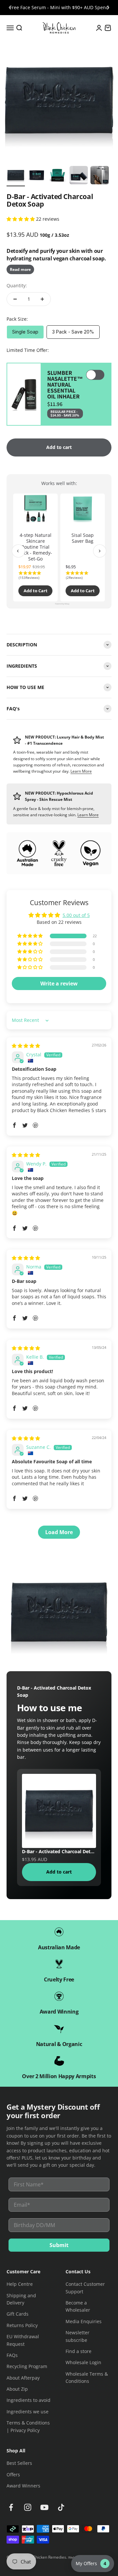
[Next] (100, 551)
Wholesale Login (83, 2362)
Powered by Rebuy (59, 604)
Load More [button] (59, 1532)
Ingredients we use (28, 2412)
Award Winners (23, 2486)
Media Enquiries (84, 2321)
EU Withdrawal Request (23, 2340)
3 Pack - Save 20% (73, 332)
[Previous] (18, 551)
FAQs (12, 2355)
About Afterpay (23, 2378)
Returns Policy (22, 2325)
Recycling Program (27, 2366)
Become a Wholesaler (78, 2306)
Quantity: (17, 285)
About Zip (17, 2389)
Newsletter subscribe (78, 2336)
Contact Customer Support (85, 2288)
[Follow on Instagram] (28, 2507)
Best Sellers (19, 2463)
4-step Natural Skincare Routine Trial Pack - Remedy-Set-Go (35, 547)
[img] (26, 1046)
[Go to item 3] (58, 176)
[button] (21, 219)
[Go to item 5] (100, 176)
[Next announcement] (108, 8)
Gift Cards (18, 2314)
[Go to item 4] (79, 176)
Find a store (79, 2351)
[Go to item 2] (37, 176)
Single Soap (25, 332)
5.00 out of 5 (76, 915)
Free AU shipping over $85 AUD (59, 7)
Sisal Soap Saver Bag (83, 538)
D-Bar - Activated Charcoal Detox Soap (59, 1851)
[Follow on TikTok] (61, 2507)
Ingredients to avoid (29, 2400)
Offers (13, 2475)
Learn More (81, 771)
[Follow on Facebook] (11, 2507)
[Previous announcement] (10, 8)
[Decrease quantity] (15, 299)
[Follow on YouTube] (44, 2507)
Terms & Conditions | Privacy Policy (28, 2426)
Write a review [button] (59, 984)
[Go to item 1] (16, 176)
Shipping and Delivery (21, 2299)
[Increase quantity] (42, 299)
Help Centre (20, 2284)
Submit (59, 2245)
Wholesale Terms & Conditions (87, 2377)
